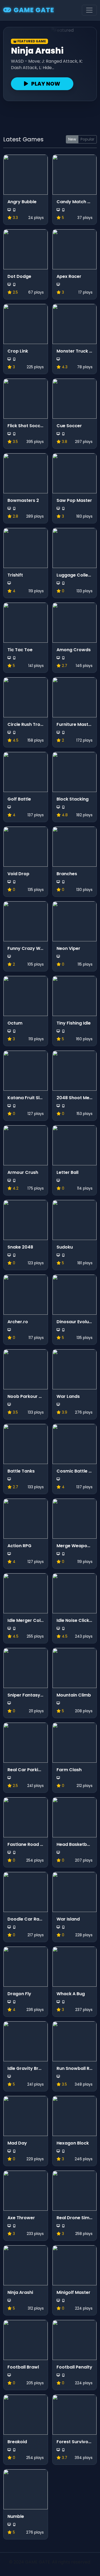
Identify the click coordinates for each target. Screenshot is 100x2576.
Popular (87, 139)
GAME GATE (34, 10)
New (72, 139)
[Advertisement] (50, 116)
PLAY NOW (45, 84)
